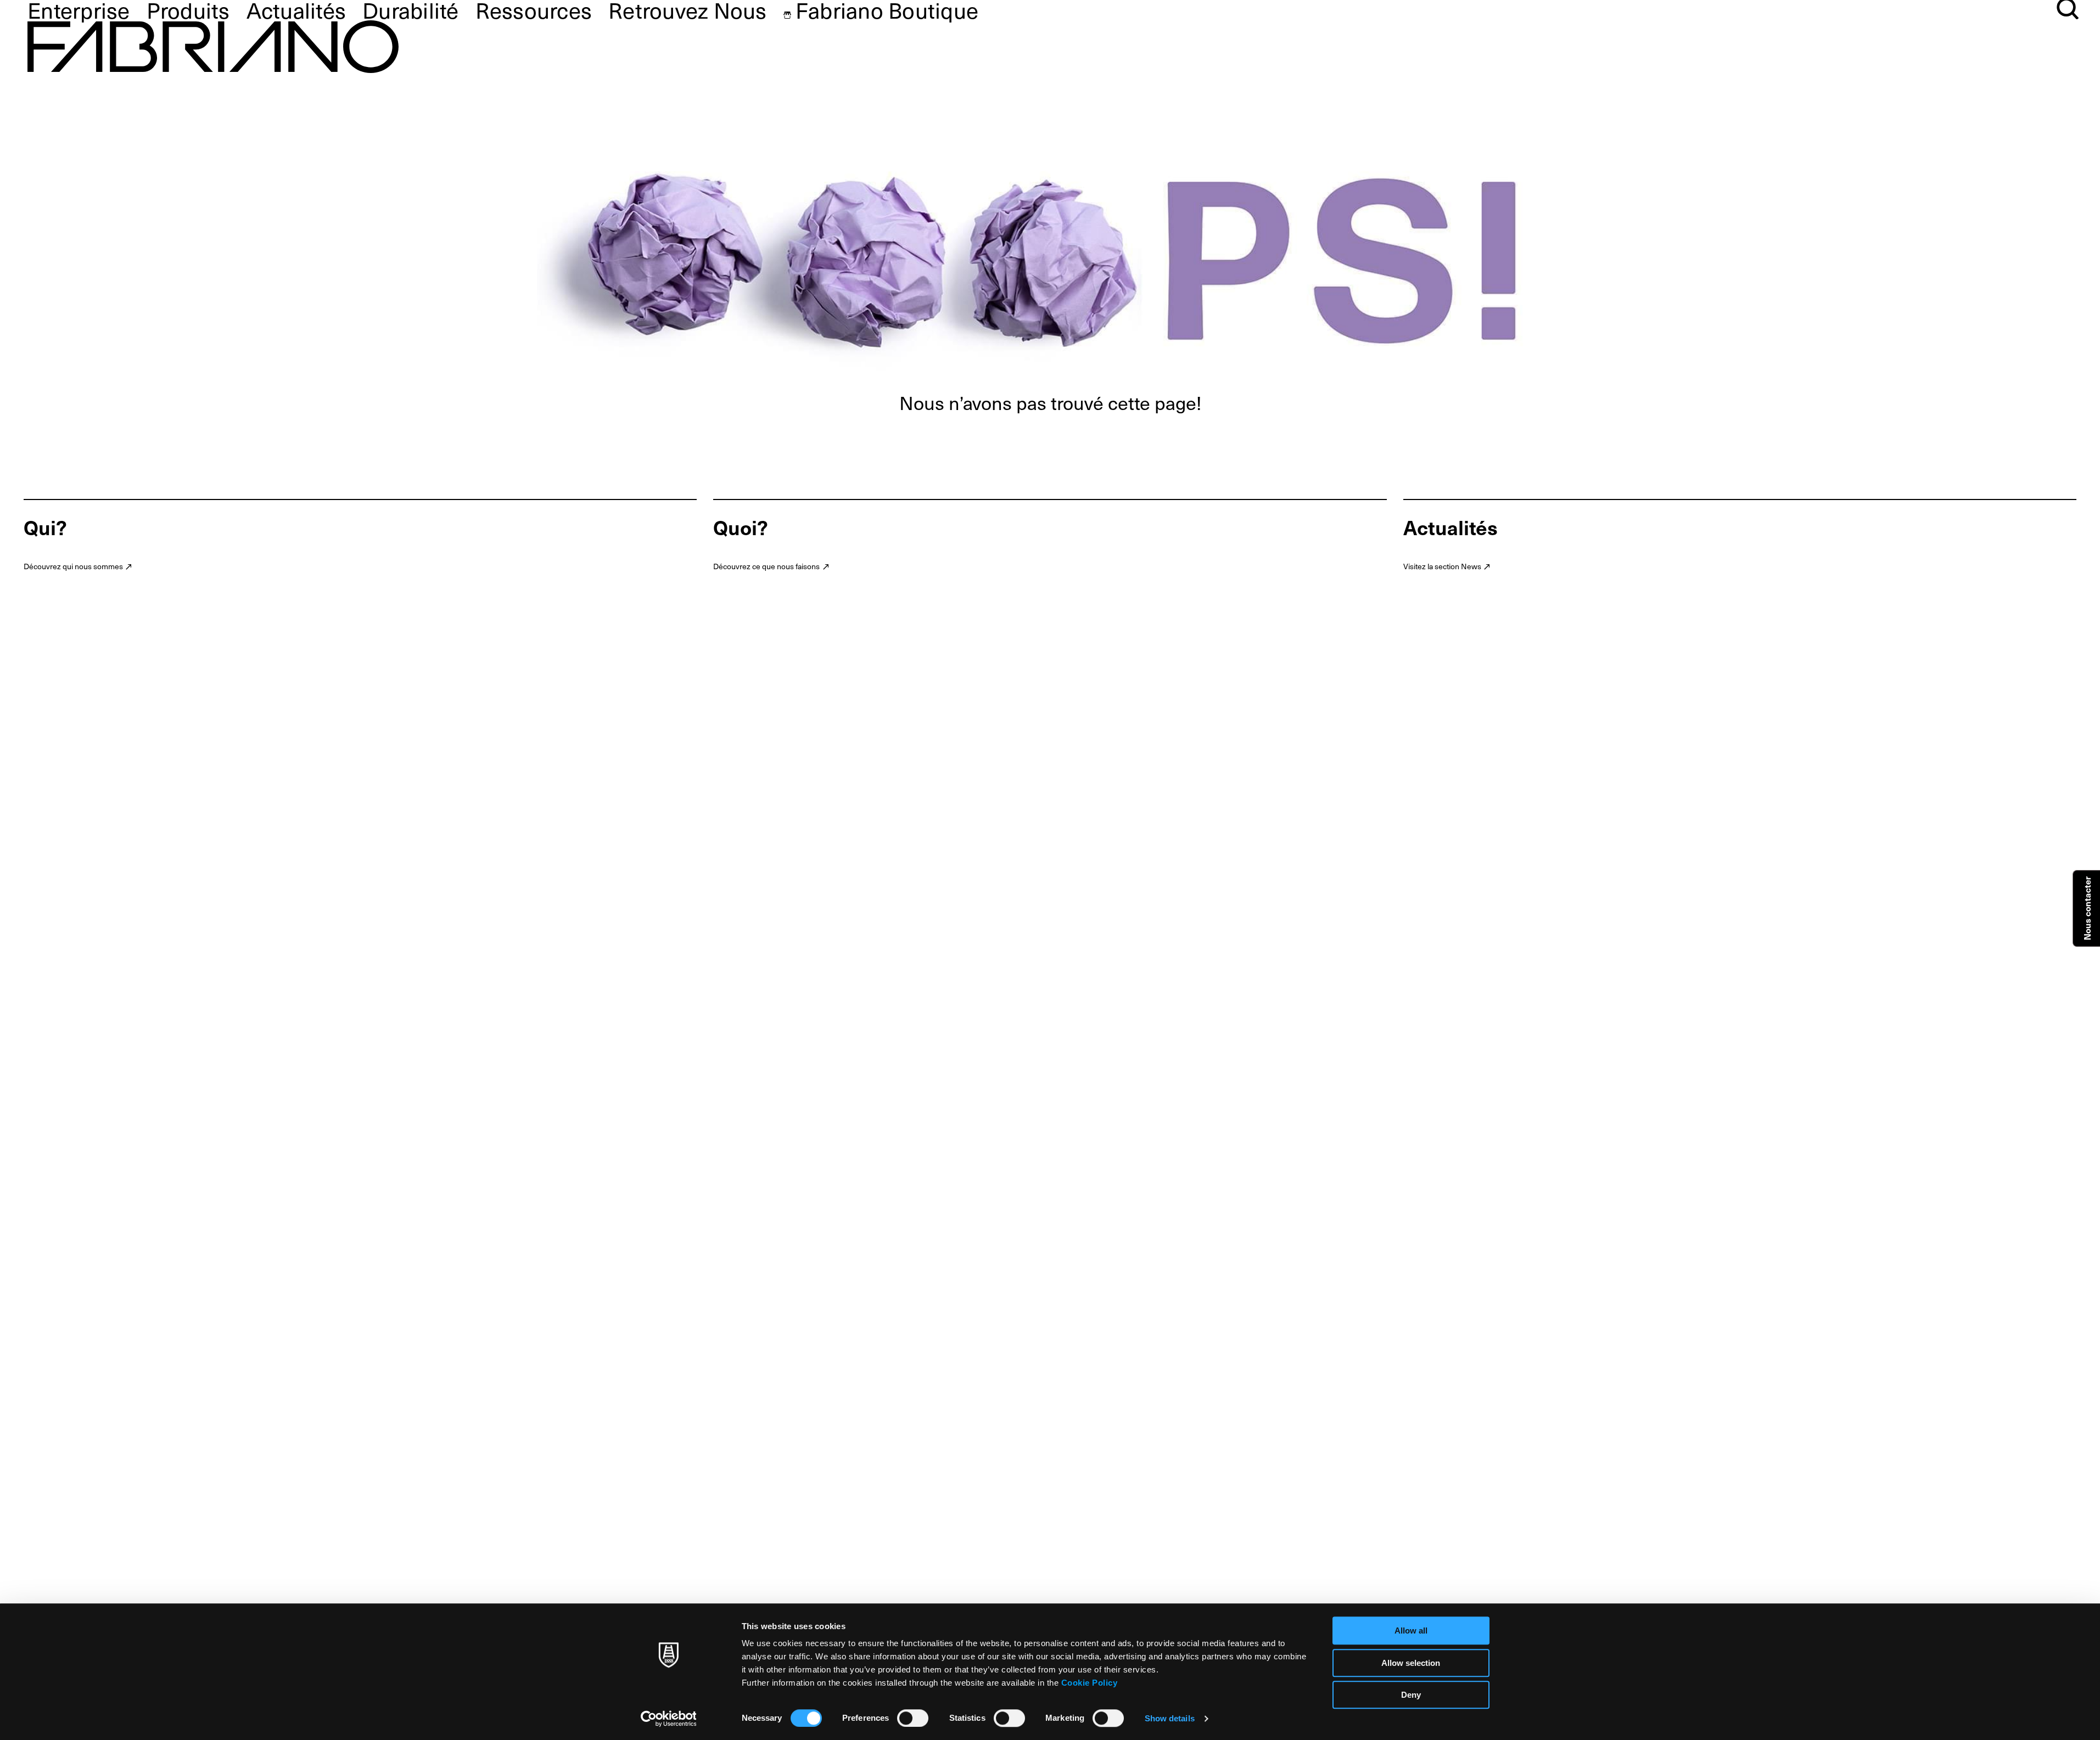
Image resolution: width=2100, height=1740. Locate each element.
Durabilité (411, 10)
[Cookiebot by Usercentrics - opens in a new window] (668, 1719)
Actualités (296, 10)
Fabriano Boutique (887, 10)
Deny (1411, 1695)
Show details (1170, 1718)
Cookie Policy (1090, 1683)
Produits (188, 10)
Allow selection (1411, 1663)
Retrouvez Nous (688, 10)
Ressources (534, 10)
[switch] (913, 1718)
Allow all (1411, 1630)
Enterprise (79, 10)
